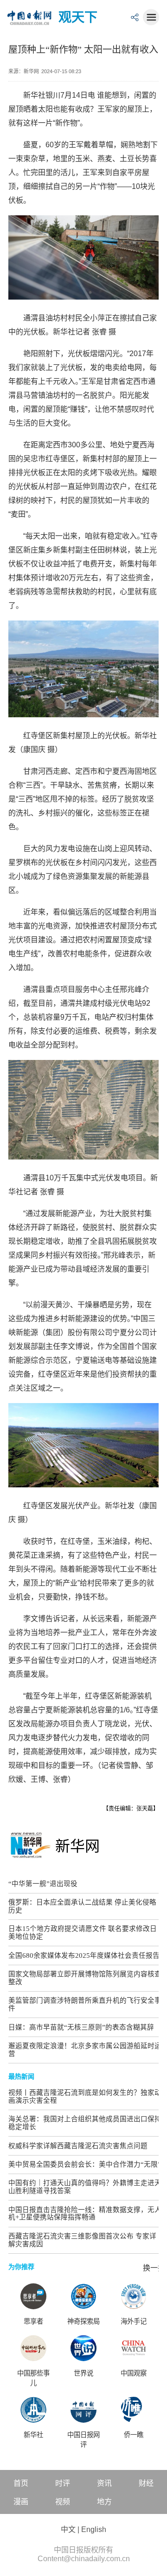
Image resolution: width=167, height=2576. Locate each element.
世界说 (83, 2373)
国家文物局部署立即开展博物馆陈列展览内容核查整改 (85, 1978)
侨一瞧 (134, 2435)
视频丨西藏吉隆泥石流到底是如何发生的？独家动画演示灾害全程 (85, 2097)
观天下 (78, 17)
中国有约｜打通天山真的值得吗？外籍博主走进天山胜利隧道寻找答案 (85, 2187)
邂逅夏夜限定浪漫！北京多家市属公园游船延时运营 (85, 2050)
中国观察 (134, 2373)
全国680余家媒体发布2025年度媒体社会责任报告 (84, 1956)
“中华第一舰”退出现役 (43, 1884)
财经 (146, 2483)
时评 (63, 2483)
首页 (21, 2483)
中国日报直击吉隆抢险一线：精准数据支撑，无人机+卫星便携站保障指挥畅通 (85, 2214)
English (94, 2529)
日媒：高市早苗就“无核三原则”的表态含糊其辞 (81, 2027)
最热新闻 (21, 2076)
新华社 (33, 2435)
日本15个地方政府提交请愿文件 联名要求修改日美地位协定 (83, 1933)
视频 (63, 2502)
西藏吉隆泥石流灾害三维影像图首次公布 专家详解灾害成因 (82, 2240)
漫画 (21, 2502)
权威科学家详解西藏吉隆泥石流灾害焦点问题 (78, 2146)
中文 (68, 2529)
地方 (104, 2502)
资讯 (104, 2483)
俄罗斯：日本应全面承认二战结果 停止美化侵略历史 (82, 1906)
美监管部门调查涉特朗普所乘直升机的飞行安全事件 (85, 2004)
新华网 (77, 1846)
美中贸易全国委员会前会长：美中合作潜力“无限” (85, 2164)
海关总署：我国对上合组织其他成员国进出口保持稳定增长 (85, 2123)
